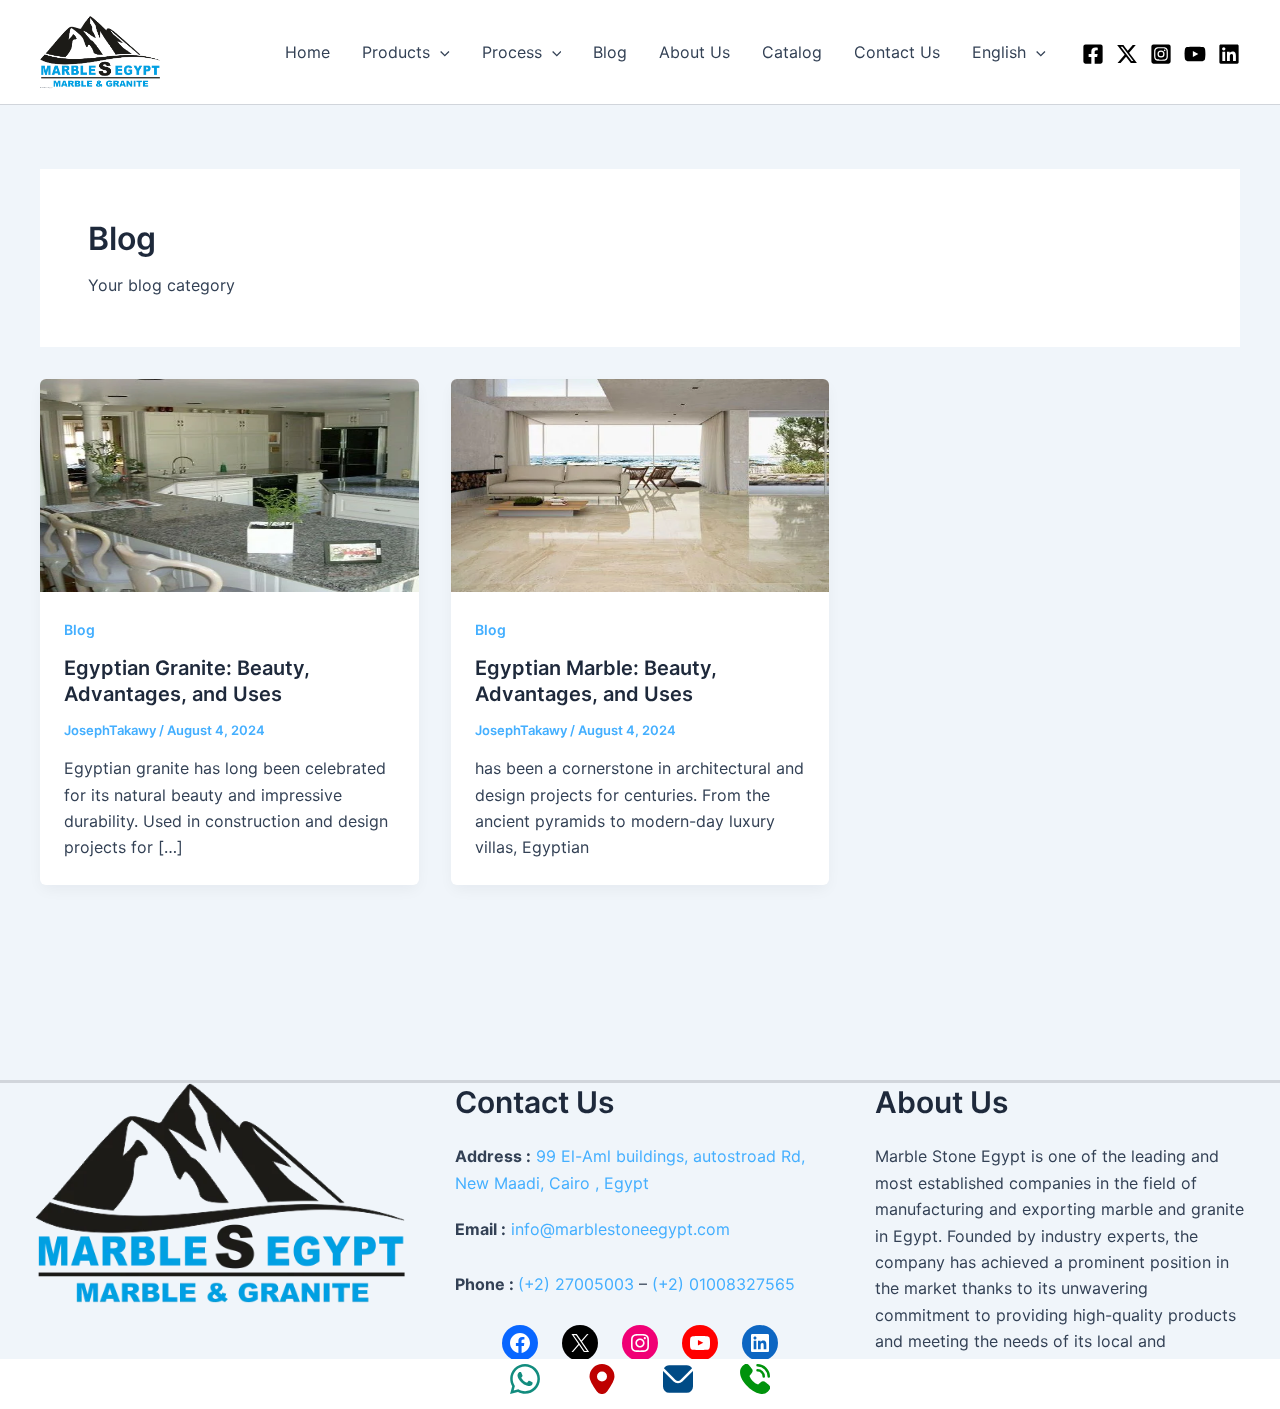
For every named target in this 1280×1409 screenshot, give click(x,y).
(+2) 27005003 (576, 1284)
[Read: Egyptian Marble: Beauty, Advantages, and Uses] (640, 483)
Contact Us (897, 52)
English (999, 52)
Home (307, 52)
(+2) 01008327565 (723, 1284)
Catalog (792, 52)
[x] (1127, 54)
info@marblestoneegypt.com (620, 1229)
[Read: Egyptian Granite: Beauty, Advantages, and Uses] (229, 483)
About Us (694, 52)
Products (396, 52)
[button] (440, 52)
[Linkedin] (1229, 54)
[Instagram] (1161, 54)
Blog (610, 52)
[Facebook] (1093, 54)
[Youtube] (1195, 54)
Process (512, 52)
